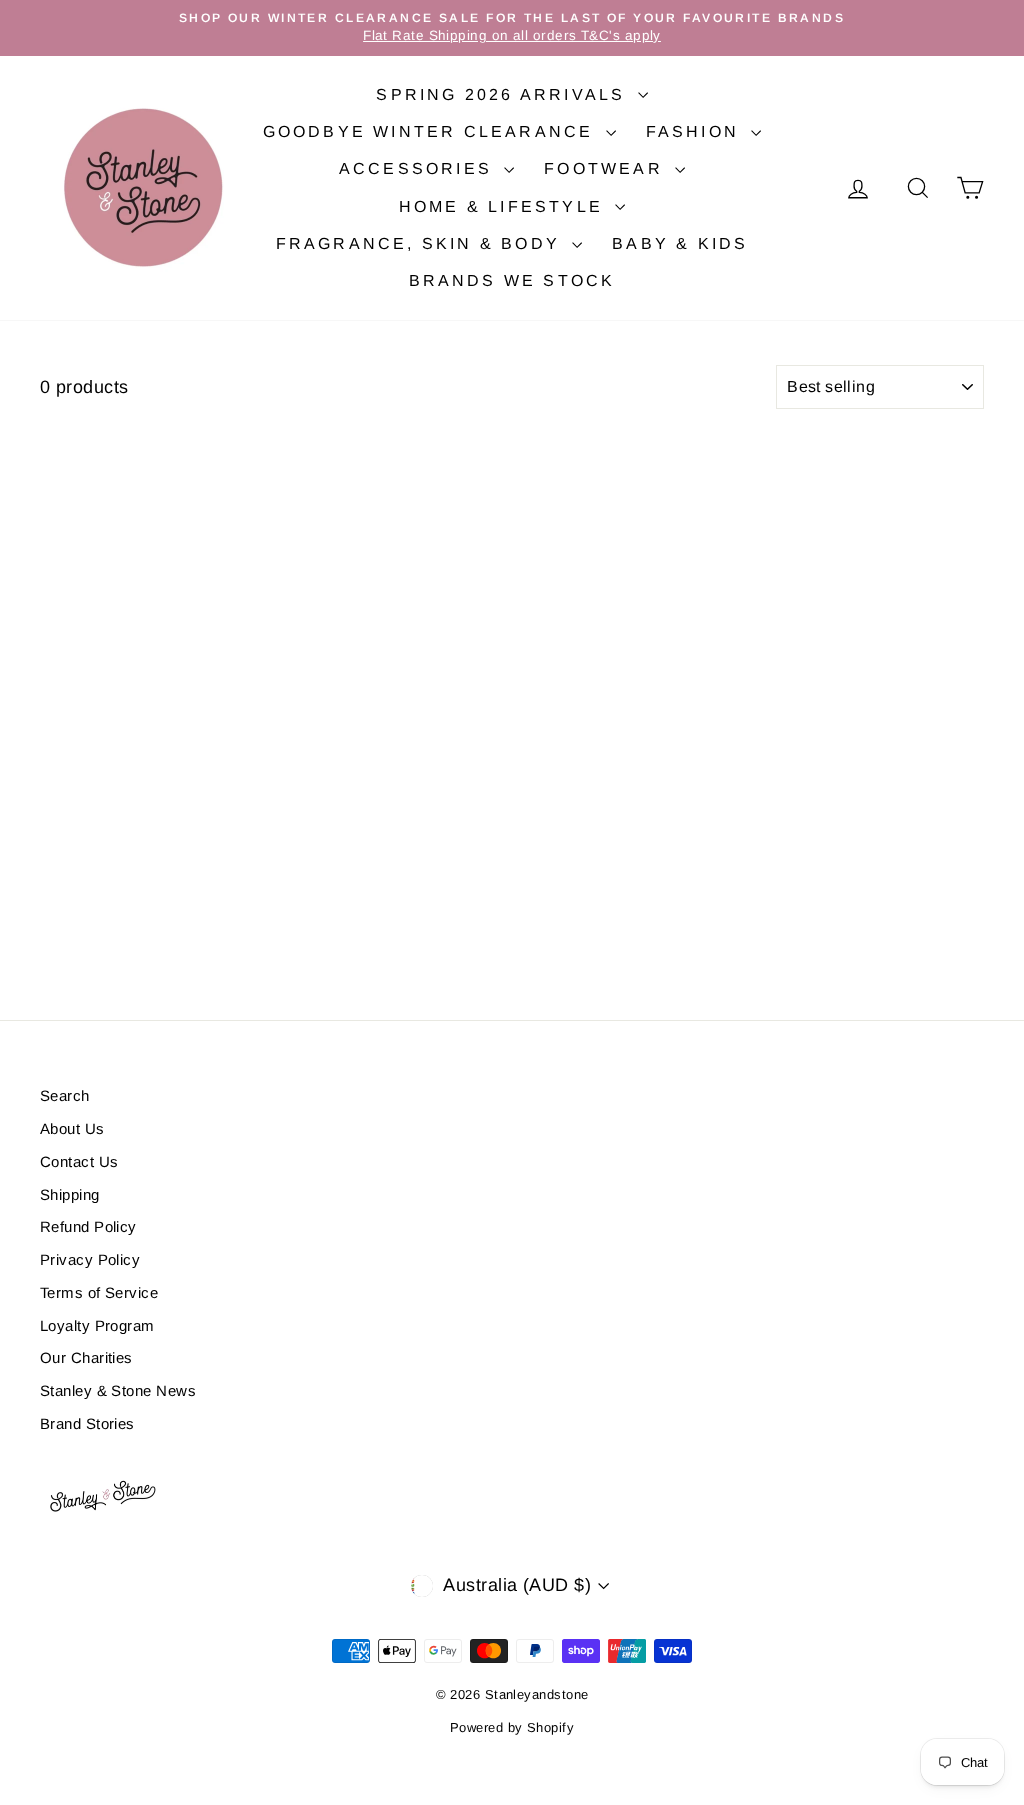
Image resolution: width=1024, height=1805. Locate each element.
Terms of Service (99, 1292)
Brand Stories (87, 1423)
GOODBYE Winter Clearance (432, 131)
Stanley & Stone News (118, 1390)
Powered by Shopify (512, 1727)
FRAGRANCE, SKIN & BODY (422, 243)
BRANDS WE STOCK (512, 280)
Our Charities (86, 1357)
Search (65, 1095)
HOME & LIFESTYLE (504, 206)
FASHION (696, 131)
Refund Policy (88, 1226)
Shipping (70, 1194)
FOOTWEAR (607, 168)
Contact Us (79, 1161)
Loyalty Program (97, 1325)
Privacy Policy (90, 1259)
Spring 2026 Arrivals (504, 94)
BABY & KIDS (680, 243)
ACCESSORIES (419, 168)
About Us (72, 1128)
